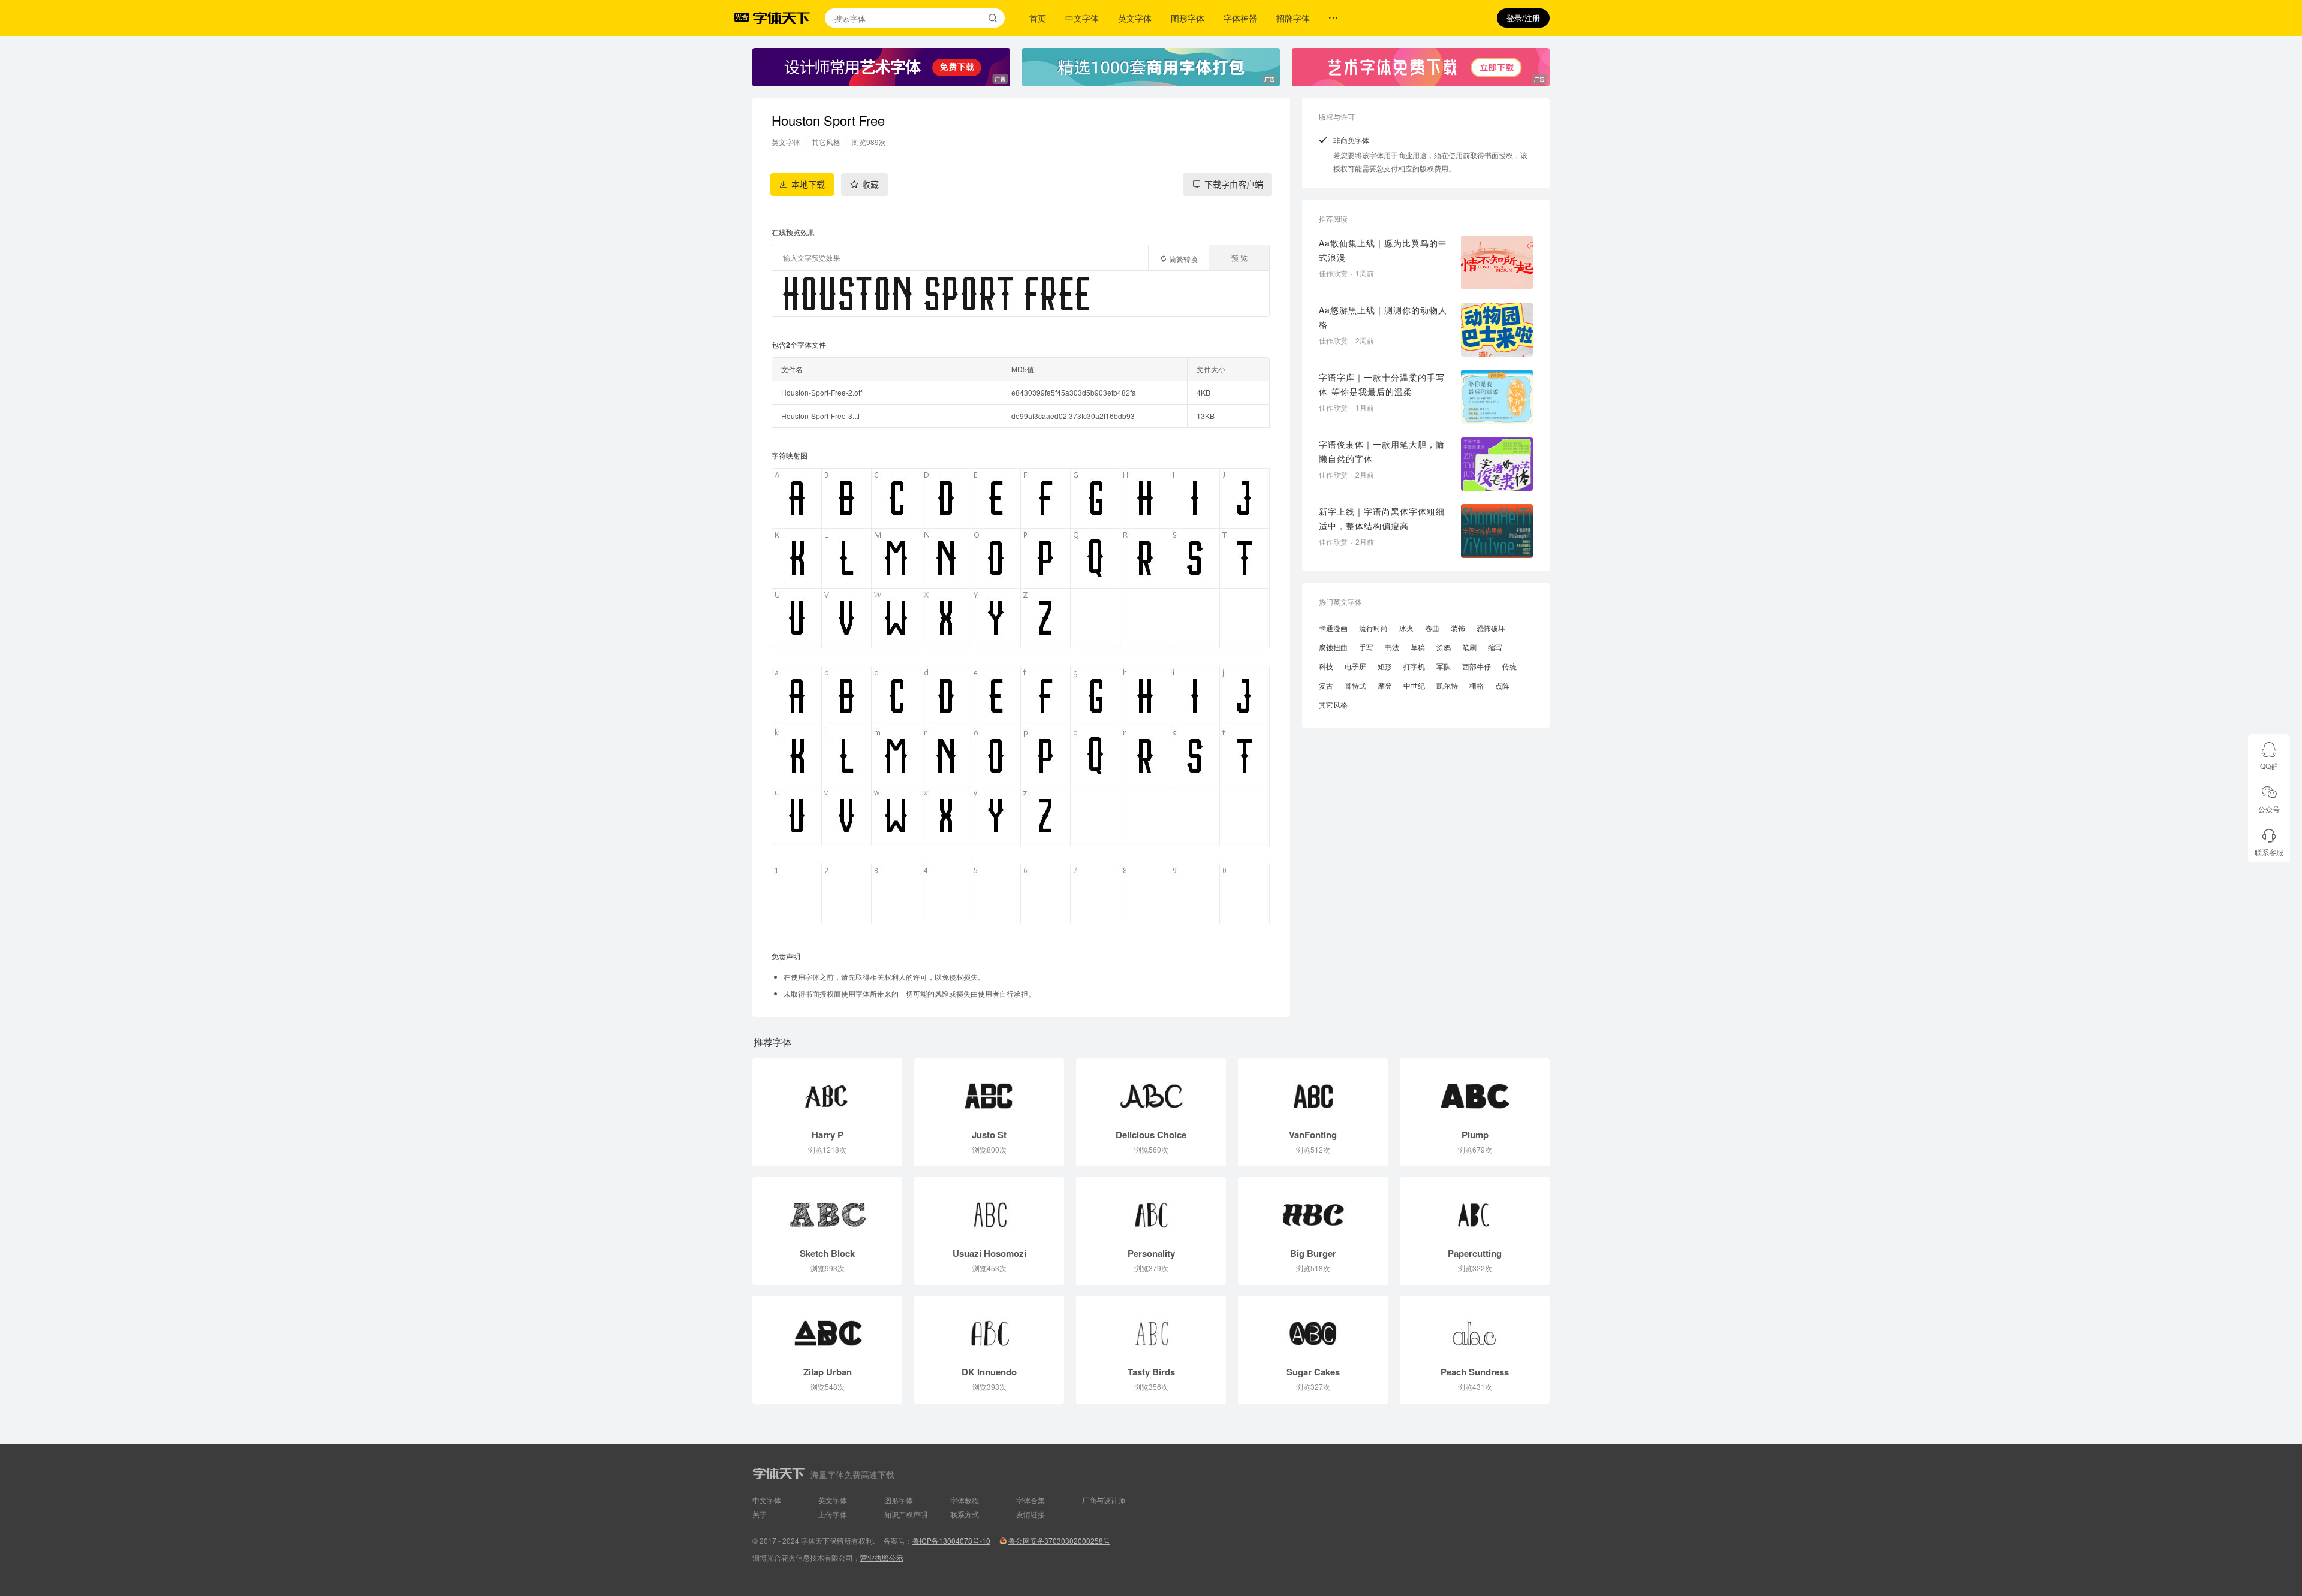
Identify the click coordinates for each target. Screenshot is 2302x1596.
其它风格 (826, 142)
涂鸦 (1444, 647)
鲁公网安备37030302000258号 (1059, 1541)
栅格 (1477, 685)
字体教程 (965, 1500)
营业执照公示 (882, 1557)
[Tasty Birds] (1151, 1328)
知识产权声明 (906, 1514)
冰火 (1406, 628)
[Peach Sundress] (1475, 1328)
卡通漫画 (1333, 628)
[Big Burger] (1313, 1209)
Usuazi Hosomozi (989, 1253)
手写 (1366, 647)
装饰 (1458, 628)
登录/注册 (1523, 18)
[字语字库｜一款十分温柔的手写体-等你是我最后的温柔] (1497, 397)
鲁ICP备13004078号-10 (951, 1541)
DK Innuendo (989, 1372)
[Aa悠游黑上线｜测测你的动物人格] (1497, 330)
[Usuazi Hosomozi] (989, 1209)
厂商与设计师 (1104, 1500)
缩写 (1495, 647)
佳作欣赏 (1333, 273)
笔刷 (1469, 647)
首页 (1038, 18)
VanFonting (1313, 1135)
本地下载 (808, 185)
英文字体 (1135, 18)
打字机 (1414, 666)
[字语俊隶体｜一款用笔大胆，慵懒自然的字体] (1497, 464)
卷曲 (1432, 628)
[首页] (781, 18)
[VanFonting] (1313, 1090)
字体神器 (1240, 18)
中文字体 (1082, 18)
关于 (760, 1514)
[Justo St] (989, 1090)
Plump (1475, 1135)
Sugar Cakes (1313, 1372)
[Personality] (1151, 1209)
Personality (1151, 1253)
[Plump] (1475, 1090)
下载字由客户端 (1234, 185)
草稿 (1418, 647)
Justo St (989, 1135)
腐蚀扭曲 (1333, 647)
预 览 (1239, 257)
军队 (1444, 666)
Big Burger (1313, 1253)
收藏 (870, 185)
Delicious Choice (1151, 1135)
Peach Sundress (1475, 1372)
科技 (1326, 666)
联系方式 (965, 1514)
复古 (1326, 685)
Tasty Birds (1151, 1372)
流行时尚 (1373, 628)
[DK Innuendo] (989, 1328)
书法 (1392, 647)
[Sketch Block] (827, 1209)
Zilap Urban (828, 1372)
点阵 (1502, 685)
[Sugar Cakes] (1313, 1328)
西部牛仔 (1477, 666)
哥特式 (1355, 685)
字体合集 (1031, 1500)
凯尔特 (1447, 685)
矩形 (1385, 666)
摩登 (1385, 685)
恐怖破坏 (1491, 628)
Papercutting (1475, 1253)
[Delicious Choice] (1151, 1090)
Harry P (828, 1135)
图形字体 (1188, 18)
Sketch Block (827, 1253)
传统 (1509, 666)
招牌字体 (1293, 18)
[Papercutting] (1475, 1209)
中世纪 (1414, 685)
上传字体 (833, 1514)
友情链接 (1031, 1514)
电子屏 (1355, 666)
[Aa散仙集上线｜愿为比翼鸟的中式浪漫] (1497, 263)
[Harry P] (827, 1090)
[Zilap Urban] (827, 1328)
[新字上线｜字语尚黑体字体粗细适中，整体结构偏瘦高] (1497, 531)
